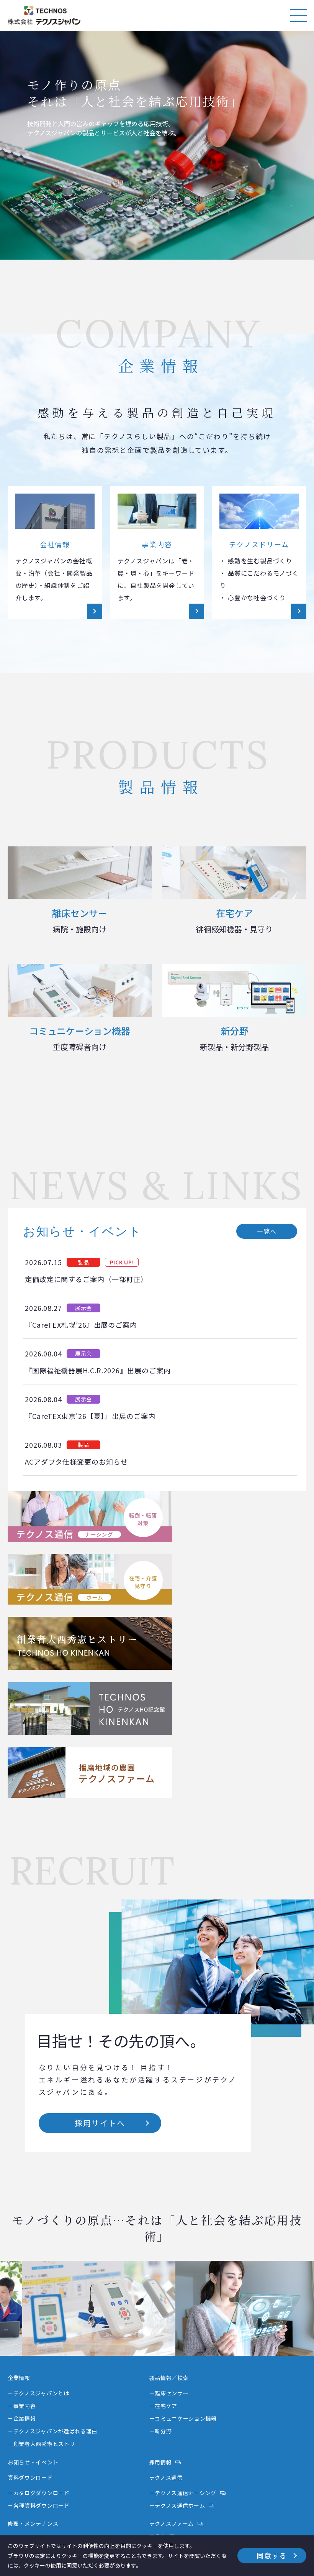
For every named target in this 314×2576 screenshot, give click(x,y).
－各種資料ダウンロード (39, 2505)
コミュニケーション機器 (80, 1038)
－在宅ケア (164, 2406)
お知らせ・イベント (33, 2462)
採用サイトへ (100, 2123)
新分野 (234, 1038)
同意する (272, 2555)
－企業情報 (22, 2418)
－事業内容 (22, 2406)
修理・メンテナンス (33, 2523)
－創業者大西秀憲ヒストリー (44, 2444)
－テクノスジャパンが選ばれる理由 (52, 2431)
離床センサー (80, 920)
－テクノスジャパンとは (38, 2393)
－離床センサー (169, 2393)
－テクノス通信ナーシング (183, 2493)
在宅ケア (234, 920)
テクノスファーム (172, 2523)
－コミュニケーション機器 (183, 2418)
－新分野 (161, 2431)
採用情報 (161, 2462)
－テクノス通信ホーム (177, 2505)
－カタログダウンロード (39, 2493)
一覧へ (267, 1231)
